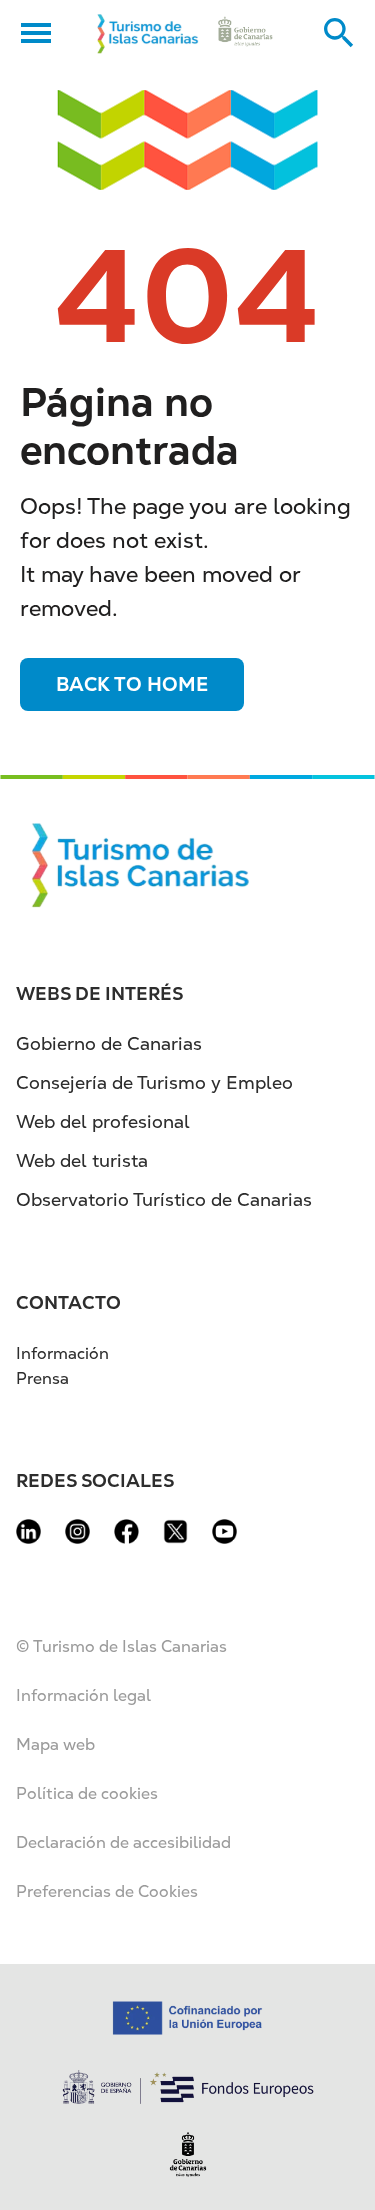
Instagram (77, 1531)
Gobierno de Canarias (109, 1043)
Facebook (126, 1531)
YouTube (224, 1531)
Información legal (83, 1695)
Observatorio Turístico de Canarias (164, 1199)
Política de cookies (87, 1793)
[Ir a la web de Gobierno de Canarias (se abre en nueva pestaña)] (245, 33)
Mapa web (55, 1744)
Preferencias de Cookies (107, 1891)
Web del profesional (103, 1121)
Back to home (132, 684)
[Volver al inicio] (148, 33)
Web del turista (82, 1160)
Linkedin (28, 1531)
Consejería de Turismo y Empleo (154, 1082)
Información (62, 1353)
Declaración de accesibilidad (123, 1842)
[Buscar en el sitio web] (339, 33)
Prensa (42, 1378)
